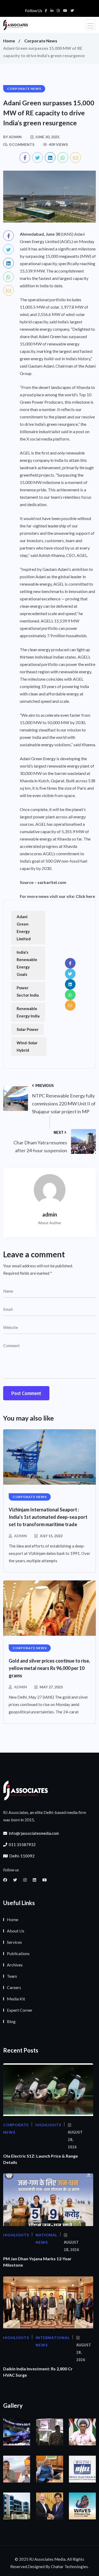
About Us (16, 1931)
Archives (15, 1965)
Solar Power (28, 1029)
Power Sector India (28, 991)
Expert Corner (20, 2010)
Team (12, 1976)
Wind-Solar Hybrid (27, 1046)
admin (20, 1536)
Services (14, 1942)
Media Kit (16, 1999)
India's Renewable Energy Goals (27, 963)
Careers (14, 1987)
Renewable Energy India (28, 1012)
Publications (18, 1953)
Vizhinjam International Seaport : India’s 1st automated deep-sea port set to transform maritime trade (48, 1517)
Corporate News (41, 41)
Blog (11, 2021)
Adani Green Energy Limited (24, 928)
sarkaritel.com (52, 882)
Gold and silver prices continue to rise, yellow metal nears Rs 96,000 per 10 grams (49, 1668)
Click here (85, 896)
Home (9, 41)
